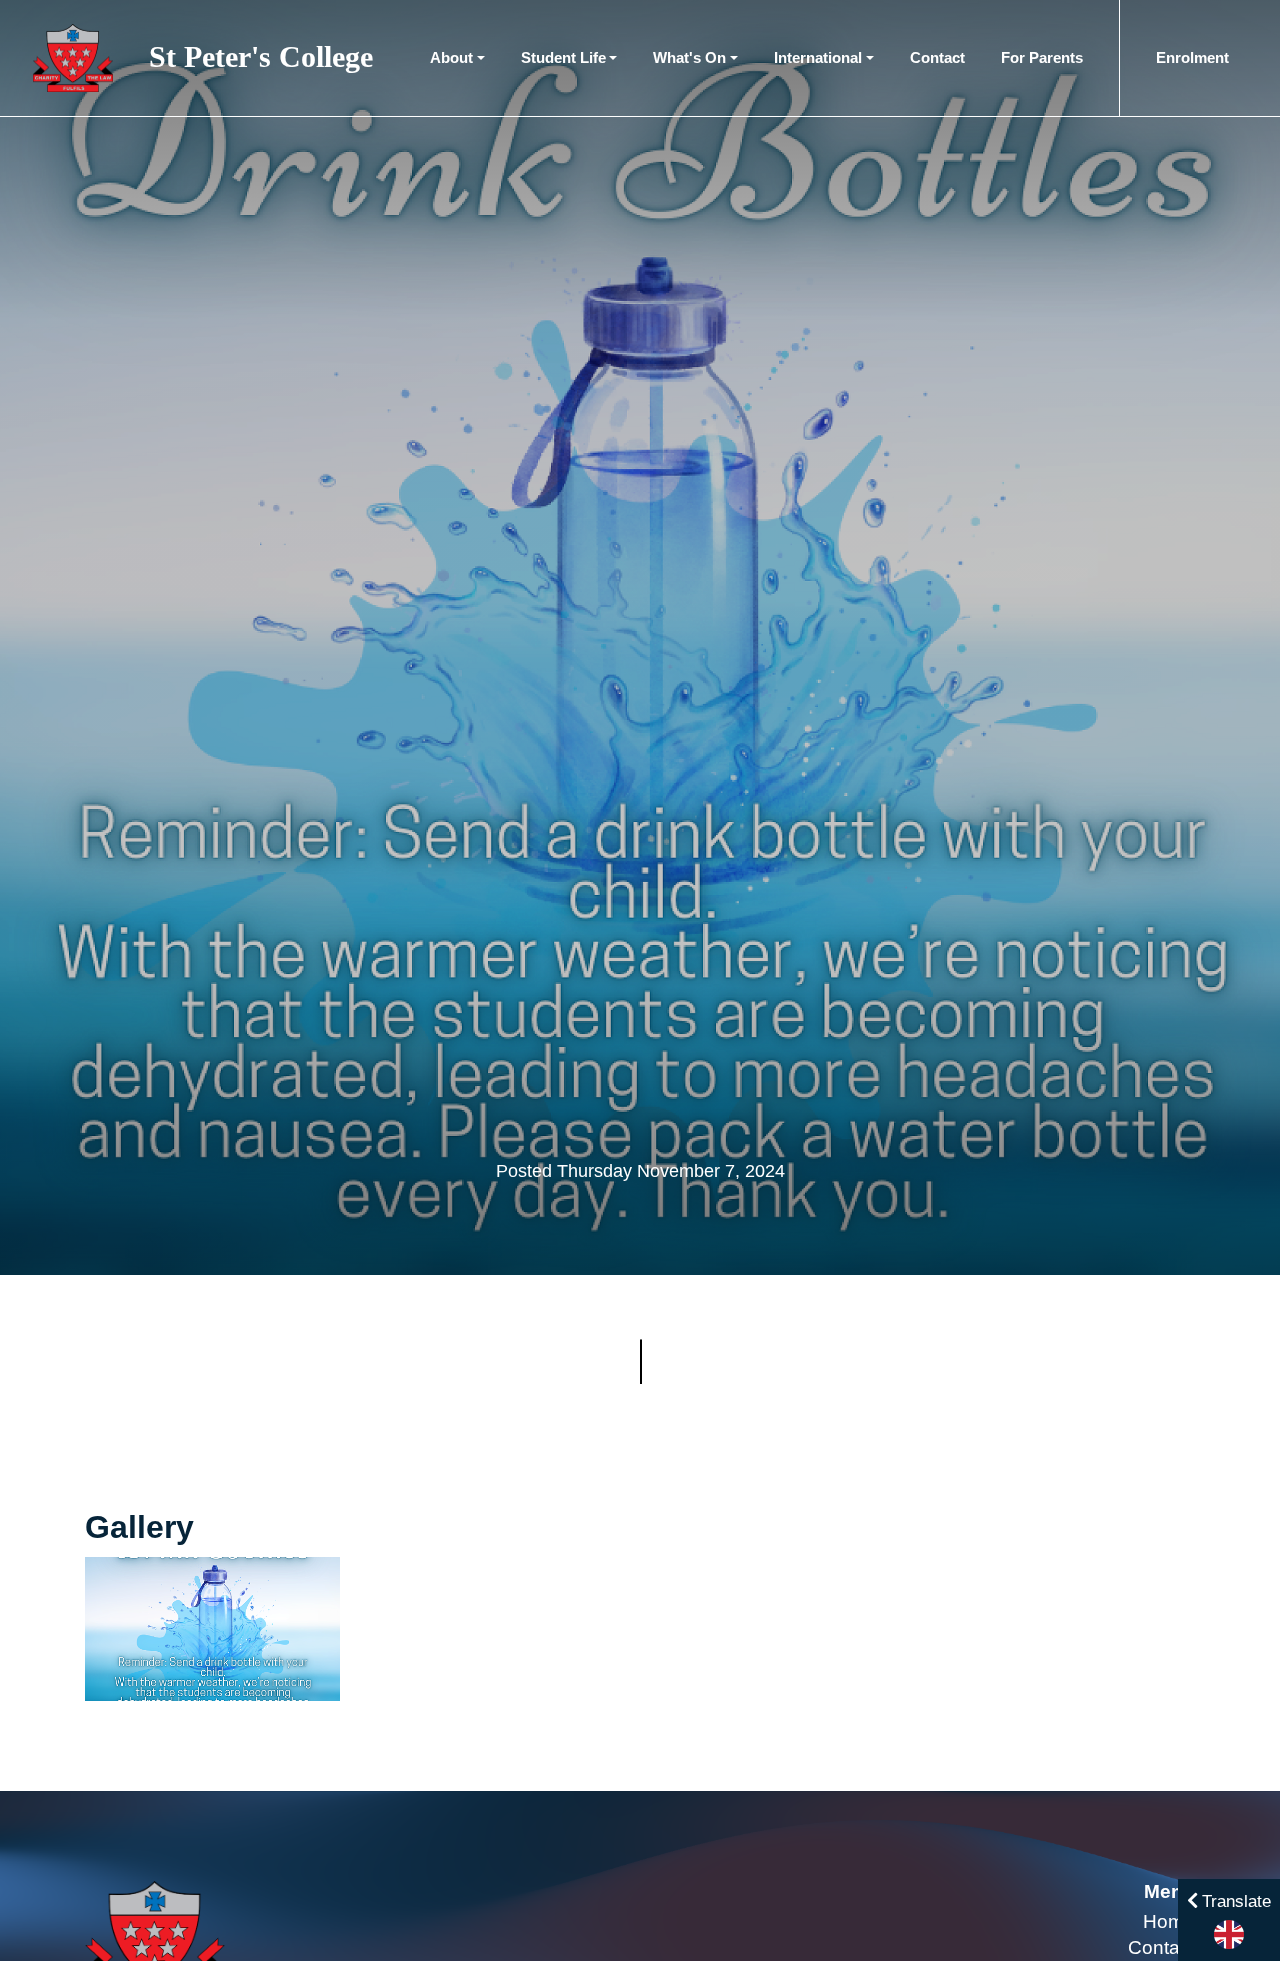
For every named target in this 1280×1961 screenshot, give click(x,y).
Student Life (563, 57)
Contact (937, 57)
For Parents (1042, 57)
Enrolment (1192, 57)
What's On (689, 57)
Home (1169, 1921)
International (818, 57)
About (451, 57)
